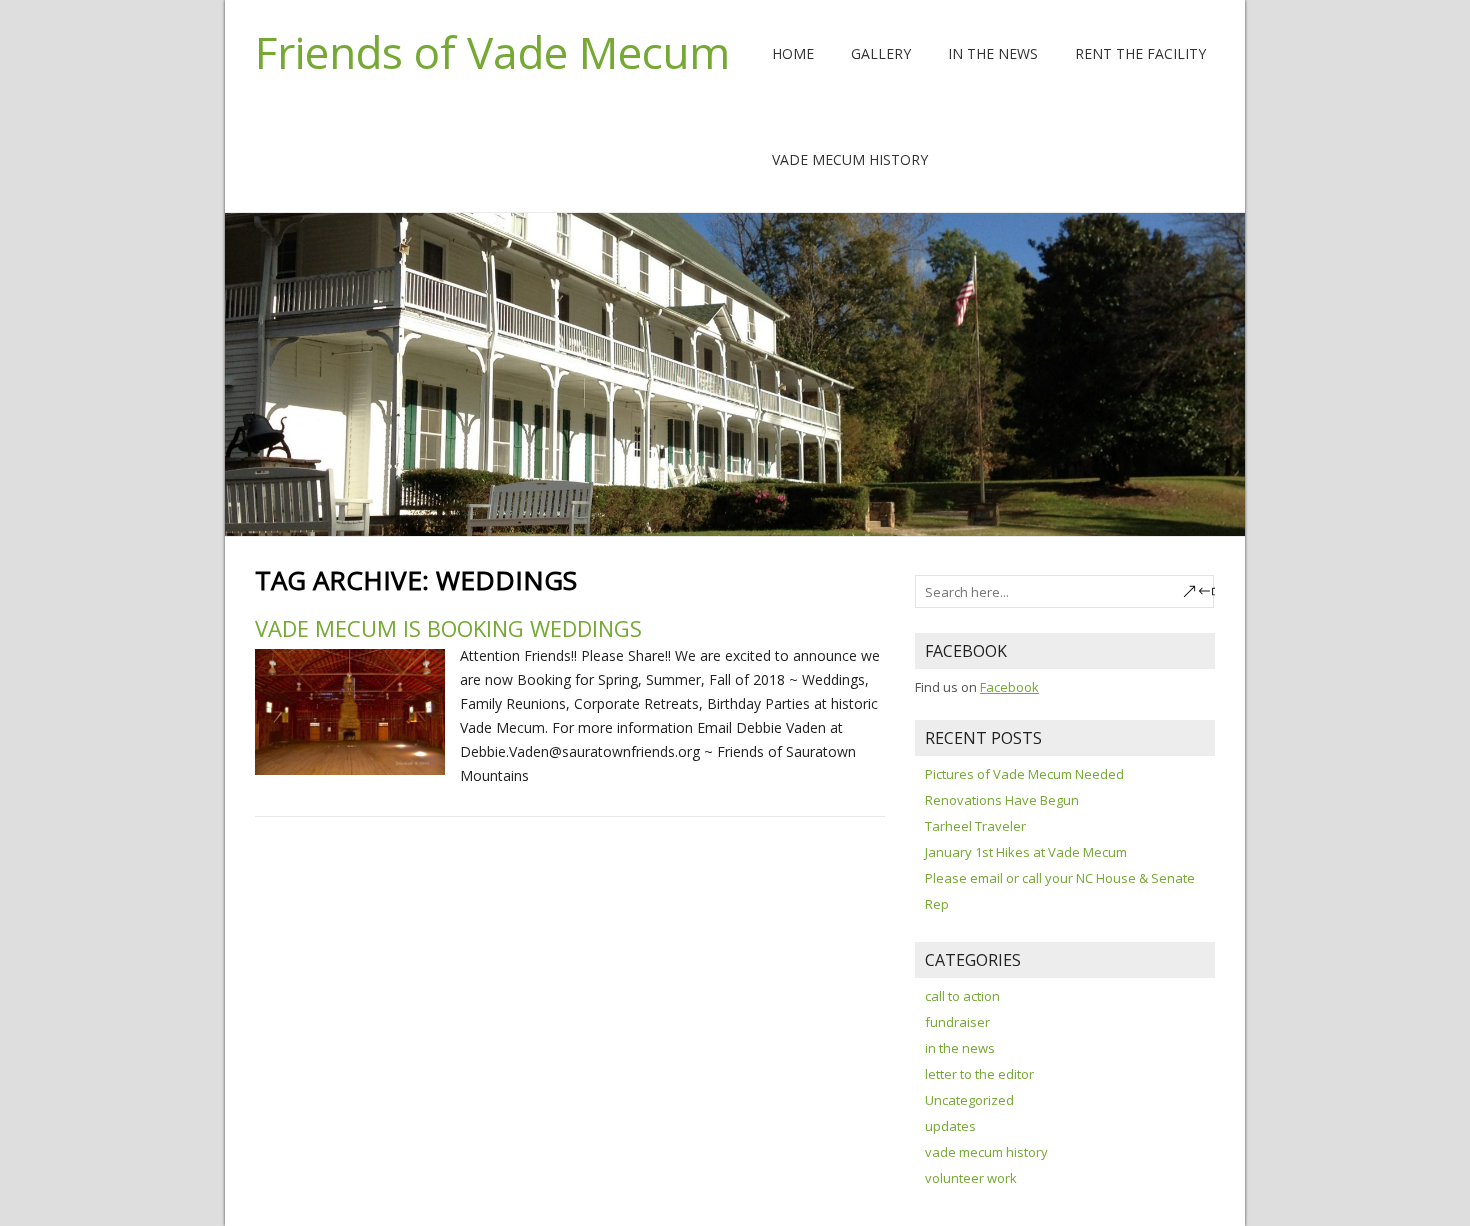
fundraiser (957, 1022)
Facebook (1009, 687)
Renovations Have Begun (1002, 800)
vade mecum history (986, 1152)
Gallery (881, 53)
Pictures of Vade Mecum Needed (1024, 774)
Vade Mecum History (850, 159)
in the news (960, 1048)
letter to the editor (979, 1074)
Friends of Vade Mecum (492, 52)
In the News (993, 53)
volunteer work (971, 1178)
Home (793, 53)
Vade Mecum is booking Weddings (448, 628)
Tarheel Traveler (975, 826)
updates (950, 1126)
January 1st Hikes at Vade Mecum (1026, 852)
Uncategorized (969, 1100)
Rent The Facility (1140, 53)
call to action (962, 996)
